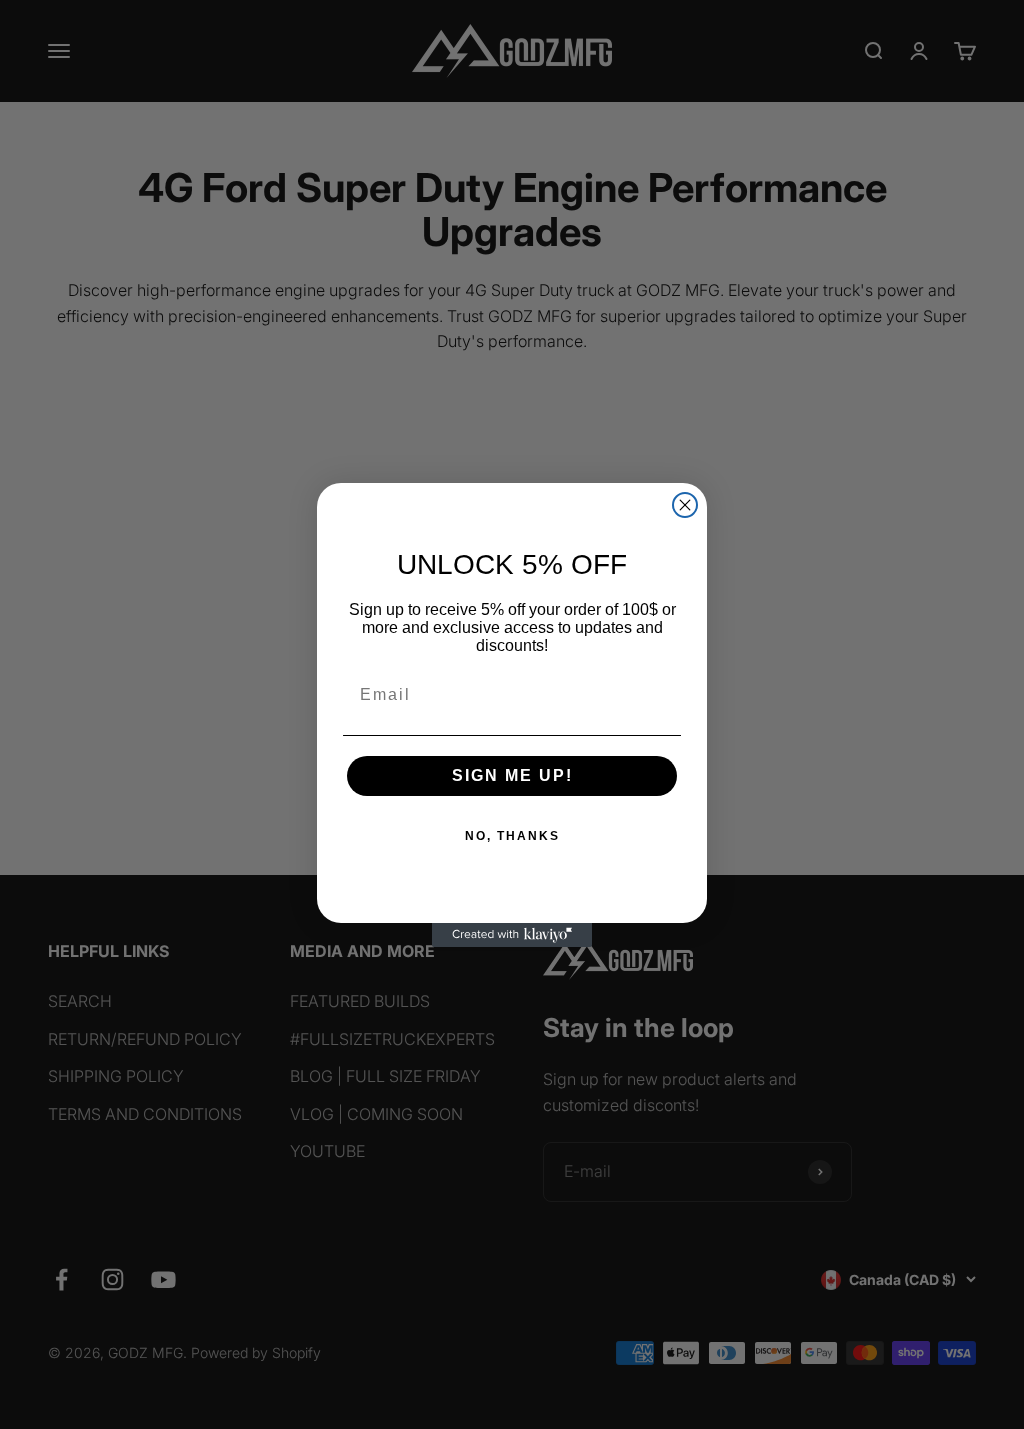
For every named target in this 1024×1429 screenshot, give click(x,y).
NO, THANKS (512, 836)
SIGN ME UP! (512, 775)
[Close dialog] (685, 505)
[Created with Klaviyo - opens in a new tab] (512, 935)
